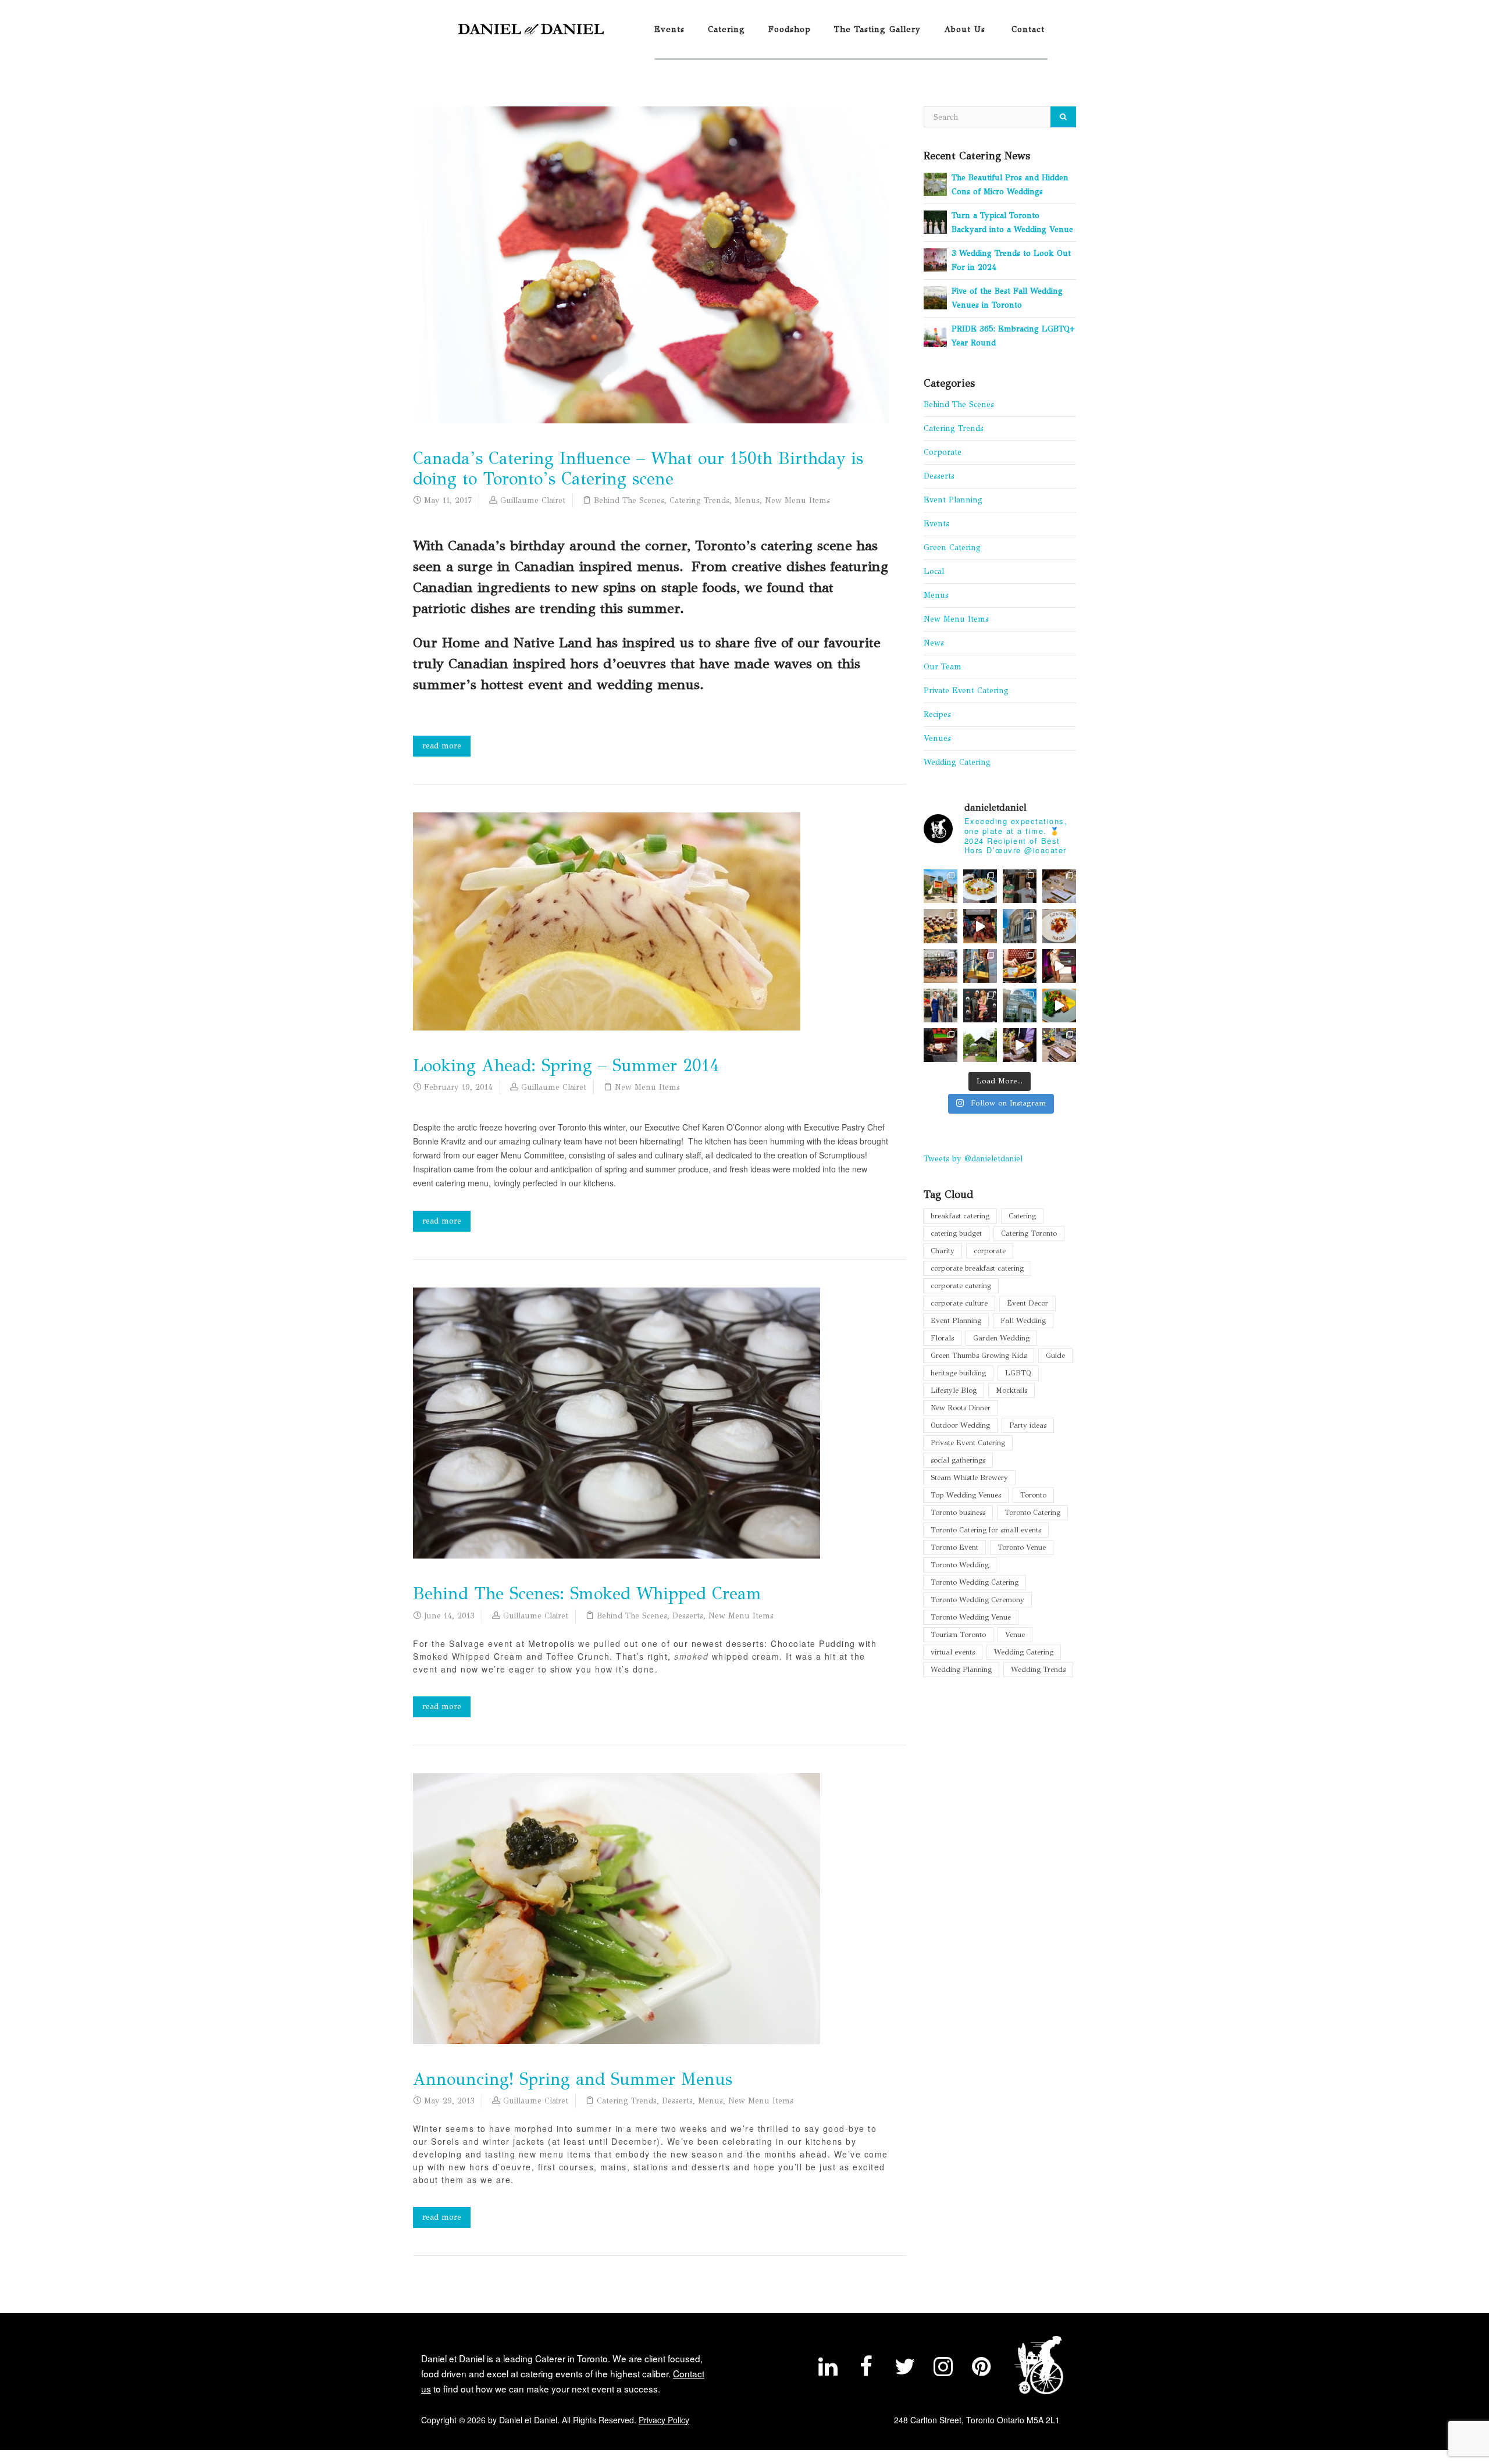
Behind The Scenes (629, 500)
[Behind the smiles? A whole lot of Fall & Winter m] (941, 966)
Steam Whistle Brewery (969, 1477)
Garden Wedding (1001, 1338)
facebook (866, 2369)
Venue (1015, 1634)
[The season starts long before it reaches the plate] (1059, 926)
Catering (726, 29)
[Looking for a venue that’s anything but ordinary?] (941, 886)
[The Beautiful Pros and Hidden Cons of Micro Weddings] (935, 183)
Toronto (1033, 1495)
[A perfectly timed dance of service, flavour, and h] (1020, 1045)
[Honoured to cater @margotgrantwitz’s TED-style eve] (980, 886)
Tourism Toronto (958, 1634)
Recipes (937, 714)
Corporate (943, 452)
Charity (943, 1251)
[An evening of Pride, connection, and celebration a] (941, 1005)
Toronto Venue (1022, 1547)
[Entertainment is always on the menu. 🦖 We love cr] (980, 926)
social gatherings (958, 1460)
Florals (942, 1338)
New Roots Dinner (961, 1408)
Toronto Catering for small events (986, 1530)
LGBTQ (1018, 1373)
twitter (904, 2369)
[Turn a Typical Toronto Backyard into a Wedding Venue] (935, 221)
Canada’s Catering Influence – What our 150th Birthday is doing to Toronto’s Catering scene (638, 469)
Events (669, 29)
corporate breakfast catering (977, 1268)
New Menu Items (797, 500)
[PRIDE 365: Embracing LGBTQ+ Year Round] (935, 335)
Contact (1028, 29)
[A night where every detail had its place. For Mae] (941, 1045)
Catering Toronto (1029, 1233)
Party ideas (1028, 1425)
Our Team (943, 667)
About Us (965, 29)
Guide (1055, 1355)
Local (934, 571)
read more (442, 746)
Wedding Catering (957, 762)
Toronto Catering (1032, 1512)
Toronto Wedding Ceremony (977, 1600)
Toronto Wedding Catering (975, 1582)
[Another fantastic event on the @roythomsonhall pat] (1020, 966)
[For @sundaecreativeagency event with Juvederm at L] (941, 926)
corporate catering (961, 1286)
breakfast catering (960, 1216)
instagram (943, 2369)
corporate (990, 1251)
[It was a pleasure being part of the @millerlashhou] (980, 1045)
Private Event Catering (966, 691)
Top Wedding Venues (966, 1495)
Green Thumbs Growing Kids (979, 1355)
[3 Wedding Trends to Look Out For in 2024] (935, 259)
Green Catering (952, 548)
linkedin (828, 2369)
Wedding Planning (961, 1669)
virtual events (953, 1652)
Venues (937, 738)
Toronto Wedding (960, 1565)
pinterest (981, 2369)
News (934, 643)
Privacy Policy (664, 2420)
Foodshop (790, 29)
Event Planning (953, 500)
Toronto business (958, 1512)
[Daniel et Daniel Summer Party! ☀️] (1020, 886)
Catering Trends (699, 500)
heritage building (958, 1373)
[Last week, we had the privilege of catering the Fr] (980, 1005)
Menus (747, 500)
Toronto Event (954, 1547)
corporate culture (959, 1303)
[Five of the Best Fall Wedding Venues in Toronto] (935, 297)
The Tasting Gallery (877, 29)
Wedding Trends (1038, 1669)
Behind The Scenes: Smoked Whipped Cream (587, 1594)
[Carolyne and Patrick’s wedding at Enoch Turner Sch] (1059, 886)
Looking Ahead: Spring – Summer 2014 (566, 1066)
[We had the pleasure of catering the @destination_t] (1020, 926)
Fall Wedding (1023, 1320)
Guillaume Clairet (533, 500)
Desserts (688, 1616)
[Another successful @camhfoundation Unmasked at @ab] (1059, 1045)
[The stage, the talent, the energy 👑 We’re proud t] (1059, 966)
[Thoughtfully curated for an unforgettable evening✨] (980, 966)
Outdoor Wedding (960, 1425)
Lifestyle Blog (954, 1390)
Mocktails (1011, 1390)
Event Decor (1027, 1303)
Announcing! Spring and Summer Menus (573, 2079)
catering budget (956, 1233)
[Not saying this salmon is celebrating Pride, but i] (1059, 1005)
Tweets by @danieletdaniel (973, 1159)
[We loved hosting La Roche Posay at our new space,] (1020, 1005)
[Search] (1063, 117)
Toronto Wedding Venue (971, 1617)
